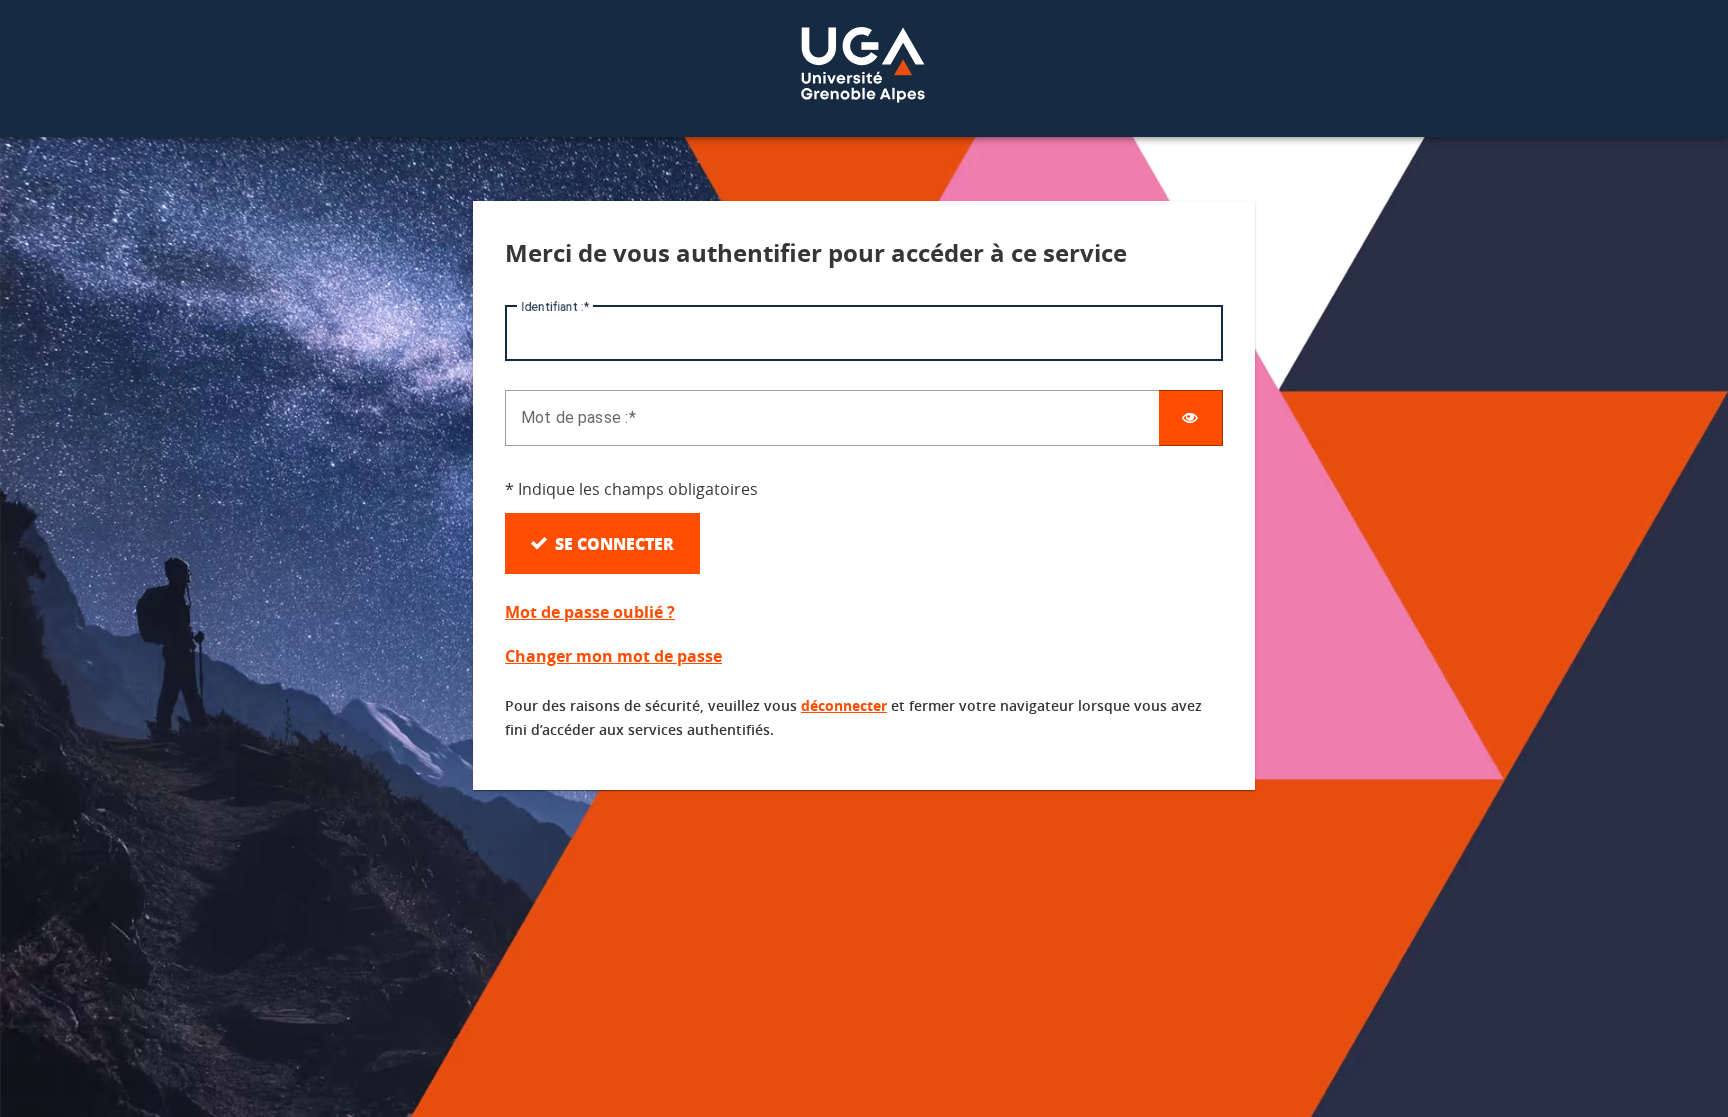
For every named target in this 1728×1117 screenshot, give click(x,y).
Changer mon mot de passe (613, 656)
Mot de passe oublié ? (590, 612)
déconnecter (844, 705)
